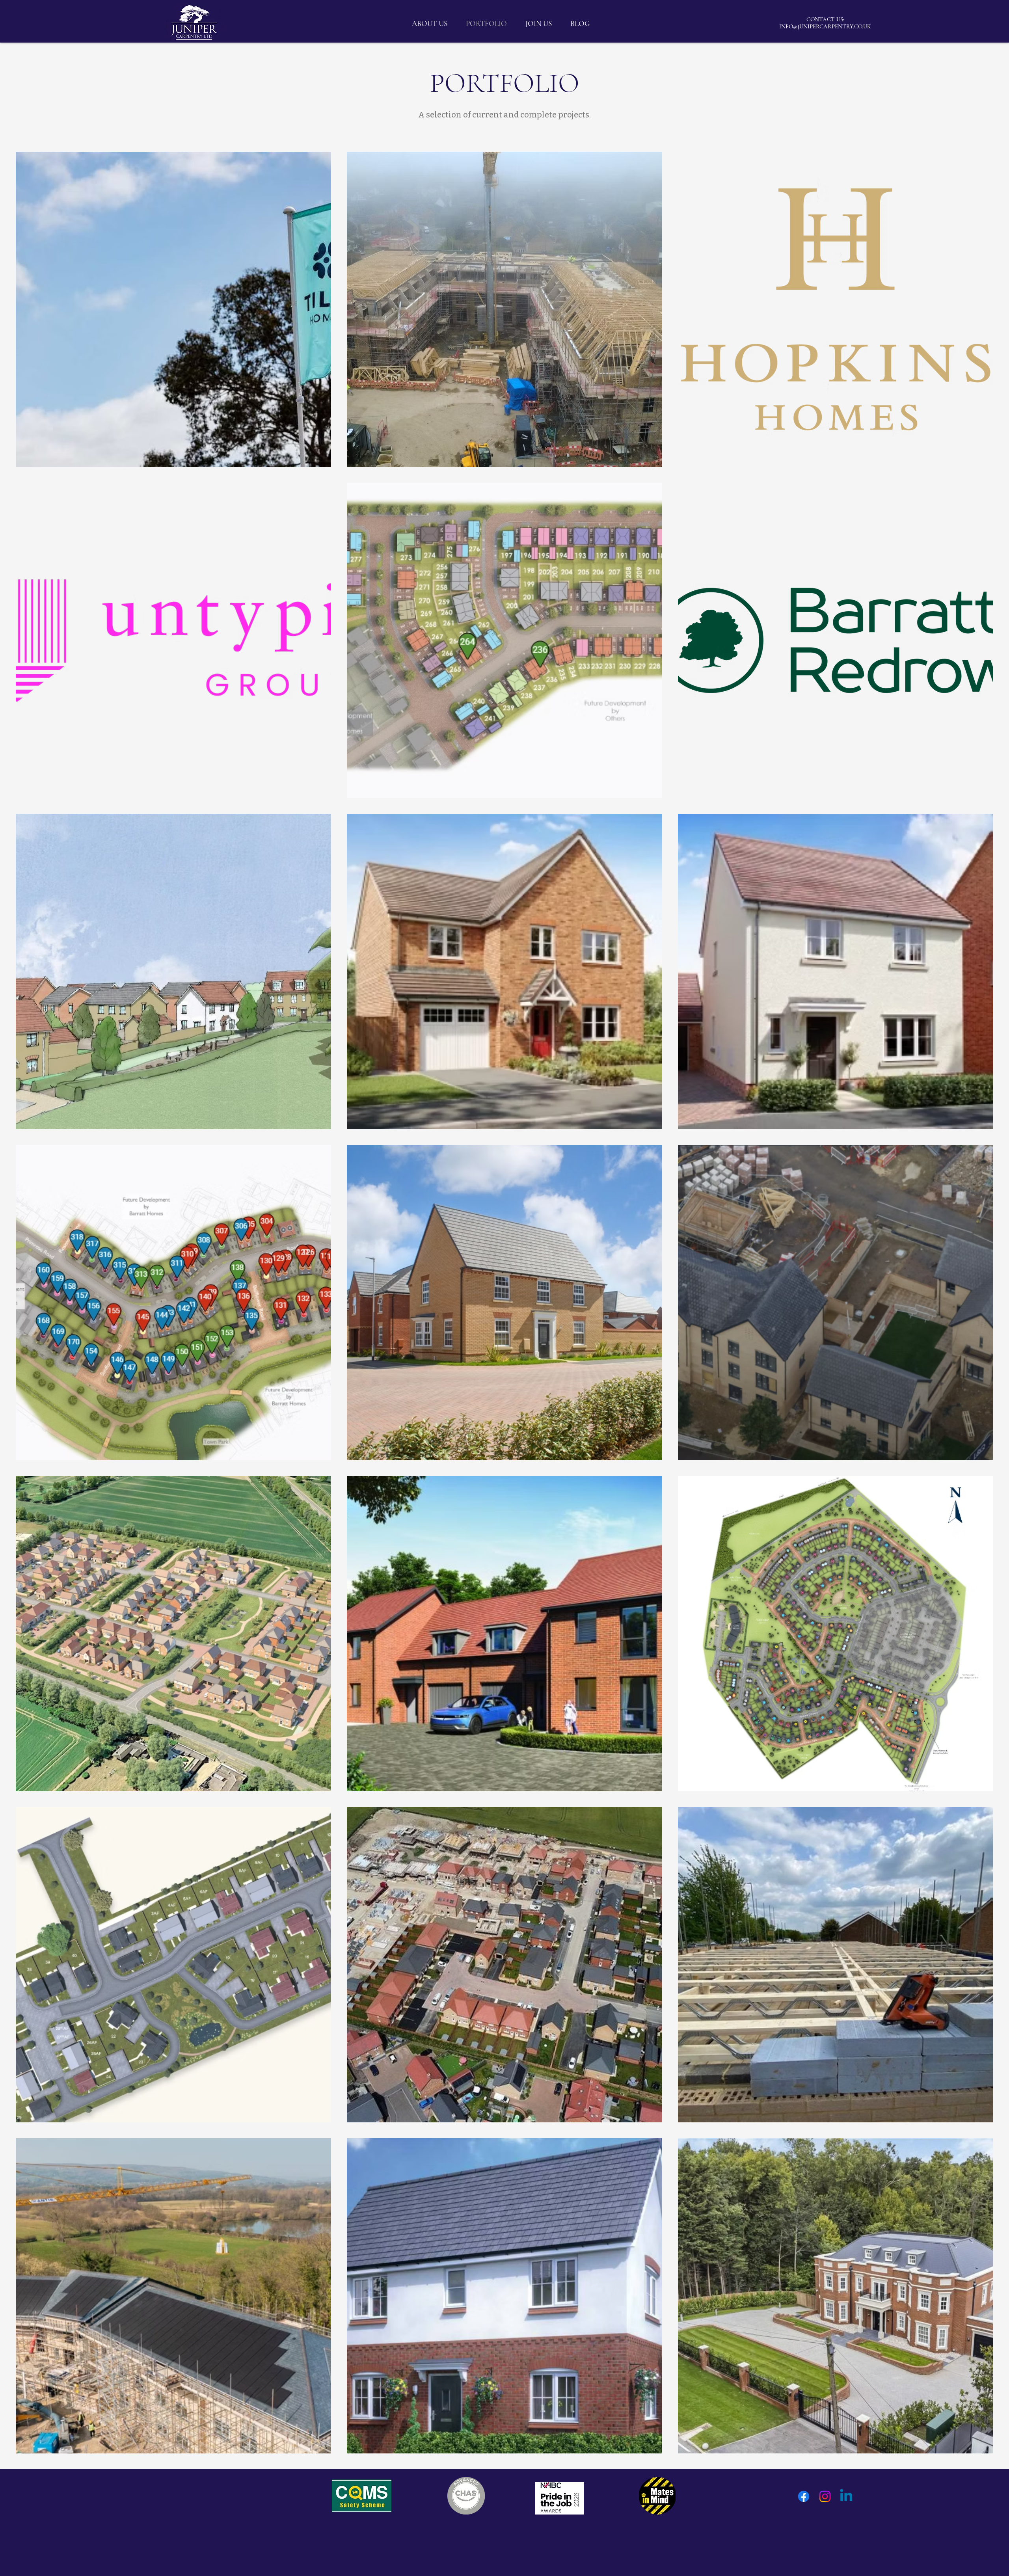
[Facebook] (804, 2496)
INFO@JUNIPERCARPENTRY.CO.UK (825, 26)
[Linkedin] (846, 2496)
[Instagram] (825, 2496)
